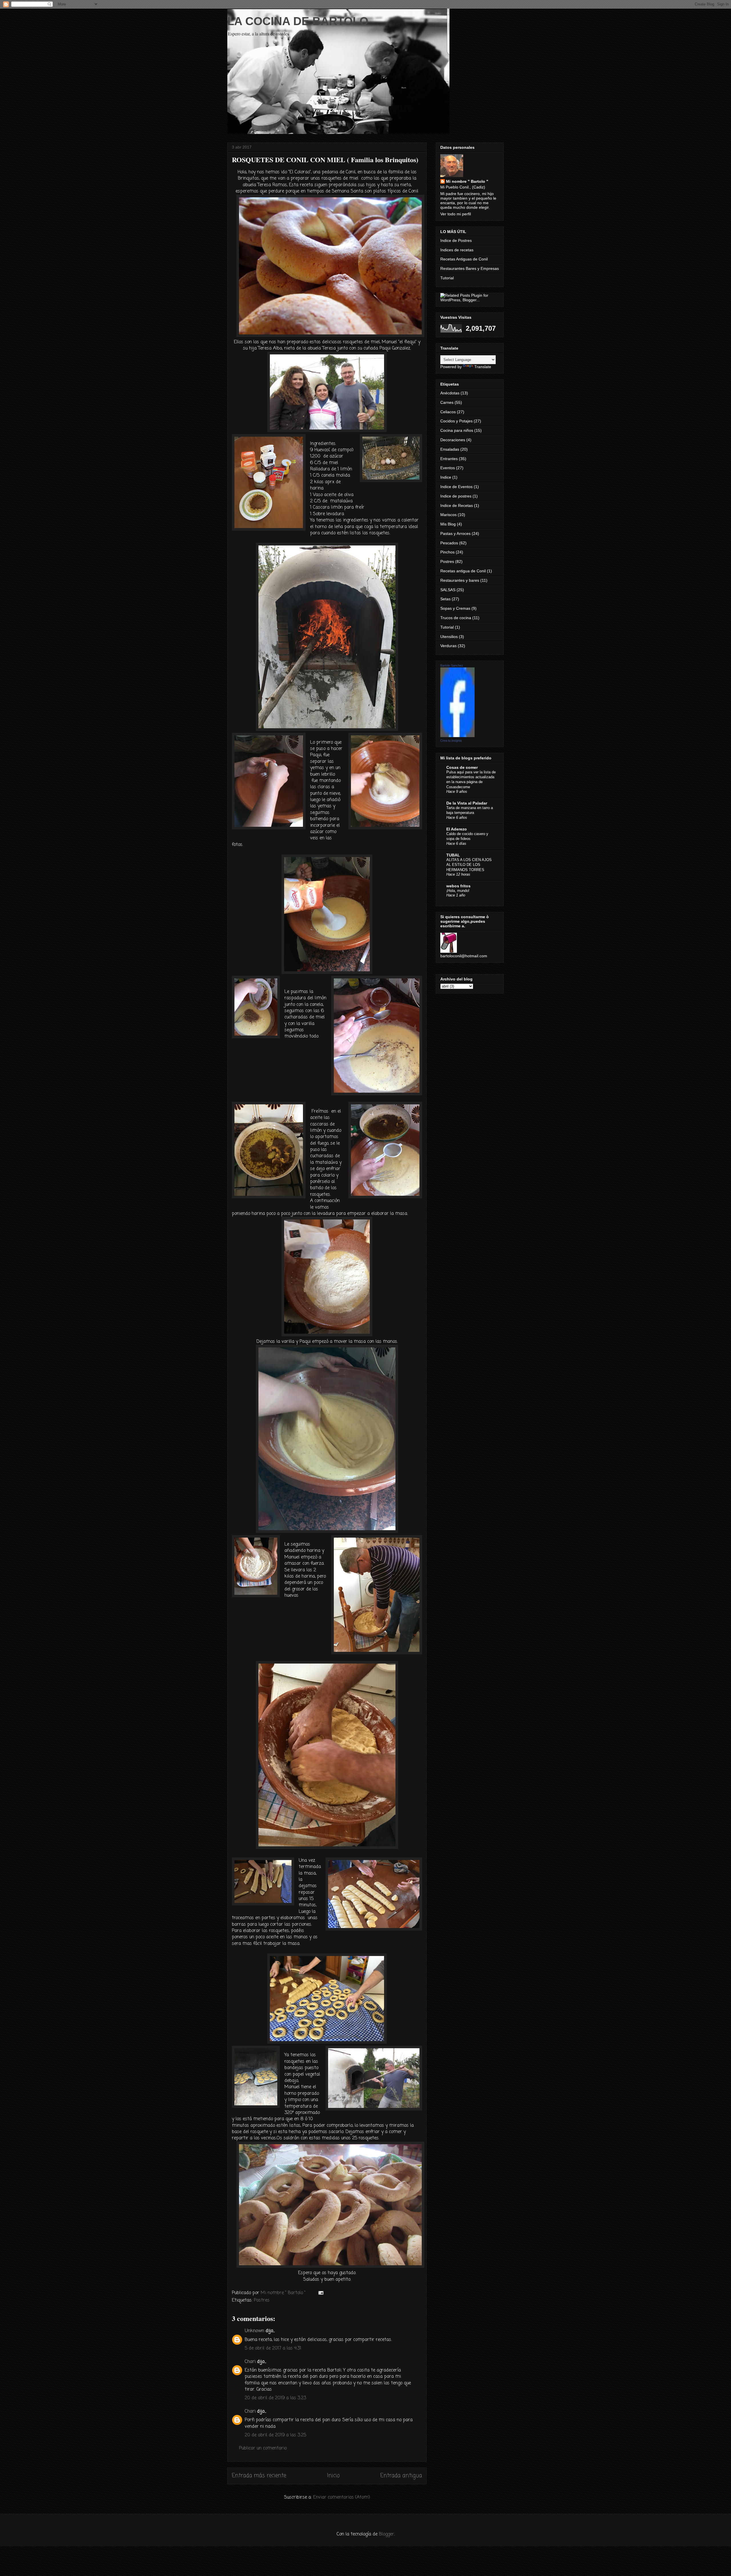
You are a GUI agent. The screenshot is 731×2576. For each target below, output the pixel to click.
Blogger (386, 2534)
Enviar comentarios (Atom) (342, 2497)
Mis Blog (448, 524)
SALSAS (448, 590)
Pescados (449, 543)
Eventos (448, 468)
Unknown (254, 2331)
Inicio (333, 2476)
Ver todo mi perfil (456, 214)
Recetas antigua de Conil (463, 571)
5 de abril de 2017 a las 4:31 (273, 2348)
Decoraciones (453, 440)
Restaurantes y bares (460, 580)
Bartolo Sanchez (452, 665)
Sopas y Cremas (455, 608)
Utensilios (449, 637)
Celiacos (448, 412)
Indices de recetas (457, 250)
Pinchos (447, 552)
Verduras (448, 646)
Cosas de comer (462, 767)
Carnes (447, 402)
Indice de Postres (456, 240)
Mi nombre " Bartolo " (467, 181)
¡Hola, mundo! (458, 891)
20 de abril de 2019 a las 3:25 (275, 2435)
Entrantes (449, 459)
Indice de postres (456, 496)
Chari (250, 2362)
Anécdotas (450, 393)
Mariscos (448, 515)
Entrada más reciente (259, 2476)
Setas (445, 599)
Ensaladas (450, 449)
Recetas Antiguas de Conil (464, 259)
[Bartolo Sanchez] (457, 736)
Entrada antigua (401, 2476)
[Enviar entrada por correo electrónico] (321, 2293)
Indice (446, 477)
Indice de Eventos (456, 487)
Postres (262, 2300)
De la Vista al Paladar (467, 803)
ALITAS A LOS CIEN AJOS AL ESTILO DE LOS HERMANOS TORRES (469, 865)
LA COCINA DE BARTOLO (298, 21)
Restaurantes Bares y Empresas (470, 268)
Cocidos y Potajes (456, 421)
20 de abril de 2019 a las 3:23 (275, 2398)
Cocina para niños (457, 430)
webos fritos (458, 886)
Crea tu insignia (451, 741)
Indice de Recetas (457, 505)
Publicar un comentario (263, 2448)
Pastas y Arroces (455, 533)
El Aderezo (457, 829)
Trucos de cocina (456, 618)
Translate (483, 367)
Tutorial (447, 278)
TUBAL (453, 855)
